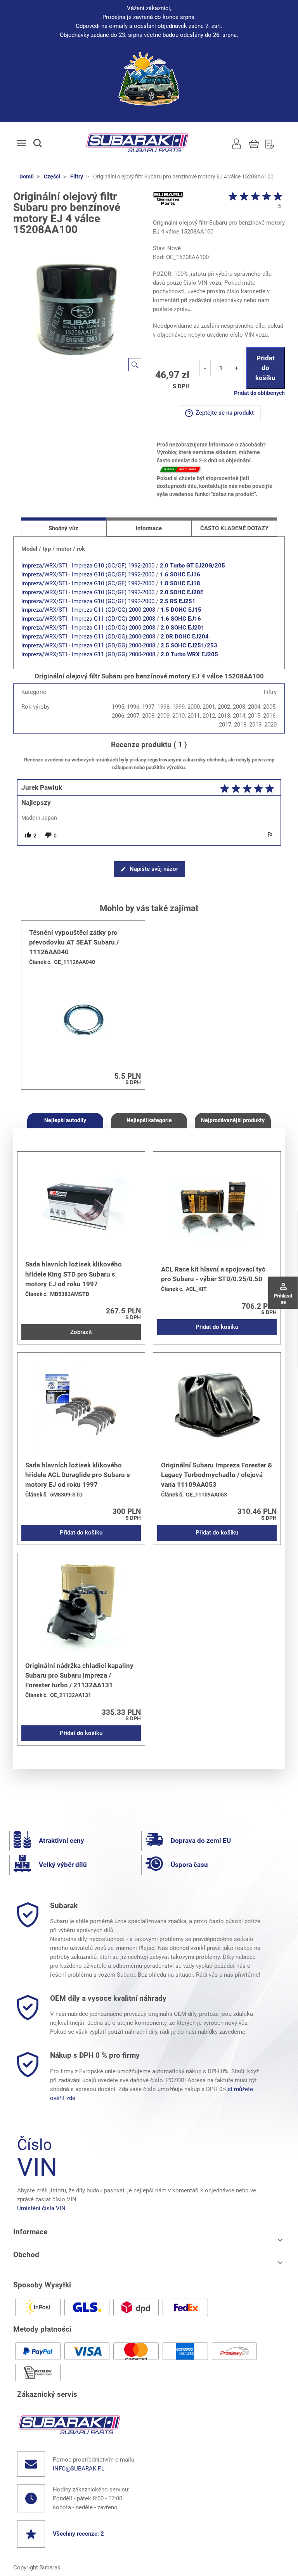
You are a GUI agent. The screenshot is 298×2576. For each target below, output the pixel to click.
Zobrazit (81, 1332)
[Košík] (254, 143)
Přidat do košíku (265, 368)
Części (52, 176)
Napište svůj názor (149, 869)
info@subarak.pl (79, 2469)
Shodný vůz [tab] (63, 528)
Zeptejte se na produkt (219, 413)
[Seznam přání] (269, 143)
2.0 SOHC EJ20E (182, 592)
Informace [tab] (149, 528)
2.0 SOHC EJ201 (183, 628)
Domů (27, 176)
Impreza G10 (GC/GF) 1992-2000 (113, 566)
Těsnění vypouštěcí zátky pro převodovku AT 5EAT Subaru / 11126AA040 (74, 942)
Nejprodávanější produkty (233, 1120)
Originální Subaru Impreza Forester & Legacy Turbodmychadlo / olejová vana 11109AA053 (217, 1475)
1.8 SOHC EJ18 (180, 583)
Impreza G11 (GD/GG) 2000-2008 (113, 610)
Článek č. (40, 962)
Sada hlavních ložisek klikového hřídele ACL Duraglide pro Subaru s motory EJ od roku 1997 (78, 1475)
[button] (45, 143)
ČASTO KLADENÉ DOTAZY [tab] (234, 528)
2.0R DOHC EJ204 (185, 637)
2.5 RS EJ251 (178, 601)
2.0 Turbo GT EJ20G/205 (192, 566)
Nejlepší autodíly (65, 1120)
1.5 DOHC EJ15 (181, 610)
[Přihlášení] (236, 143)
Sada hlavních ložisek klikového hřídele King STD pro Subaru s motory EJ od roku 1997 (74, 1274)
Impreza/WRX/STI (44, 566)
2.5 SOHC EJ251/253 (189, 645)
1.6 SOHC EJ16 (180, 574)
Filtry (77, 176)
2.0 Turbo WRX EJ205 (189, 654)
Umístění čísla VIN (41, 2208)
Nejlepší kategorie (149, 1120)
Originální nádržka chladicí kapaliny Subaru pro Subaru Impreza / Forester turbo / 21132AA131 (79, 1675)
